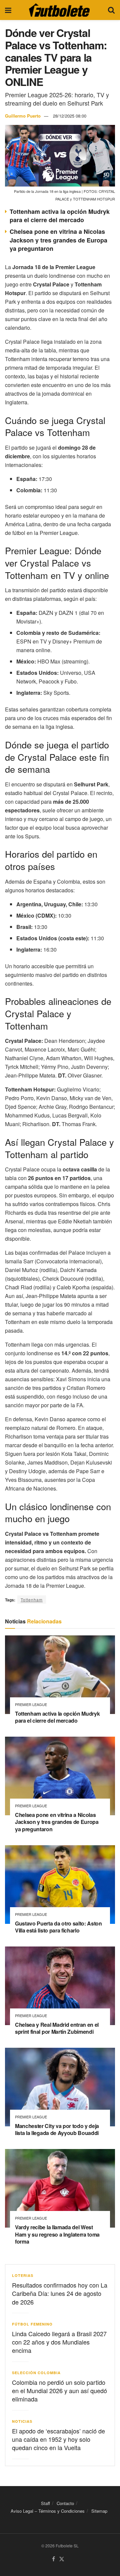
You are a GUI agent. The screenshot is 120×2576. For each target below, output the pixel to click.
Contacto (65, 2503)
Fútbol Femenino (32, 2324)
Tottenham (32, 1600)
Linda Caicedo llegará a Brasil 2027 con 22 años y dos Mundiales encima (59, 2342)
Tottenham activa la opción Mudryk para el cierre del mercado (60, 216)
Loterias (23, 2275)
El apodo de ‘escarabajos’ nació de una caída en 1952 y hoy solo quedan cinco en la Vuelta (58, 2439)
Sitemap (99, 2511)
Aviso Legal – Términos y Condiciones (48, 2511)
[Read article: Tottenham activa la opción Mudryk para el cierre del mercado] (60, 1675)
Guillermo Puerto (23, 116)
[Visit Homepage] (59, 10)
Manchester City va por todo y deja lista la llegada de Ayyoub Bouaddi (57, 2130)
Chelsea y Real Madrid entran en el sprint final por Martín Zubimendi (57, 2028)
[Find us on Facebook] (53, 2559)
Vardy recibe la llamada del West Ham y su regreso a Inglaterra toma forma (57, 2234)
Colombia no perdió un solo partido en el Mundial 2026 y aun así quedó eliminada (59, 2390)
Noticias (22, 2421)
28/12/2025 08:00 (70, 116)
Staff (45, 2503)
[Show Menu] (8, 10)
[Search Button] (111, 10)
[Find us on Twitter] (62, 2559)
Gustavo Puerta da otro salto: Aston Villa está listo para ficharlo (58, 1927)
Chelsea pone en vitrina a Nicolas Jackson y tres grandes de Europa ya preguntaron (58, 240)
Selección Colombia (36, 2373)
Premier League (31, 1705)
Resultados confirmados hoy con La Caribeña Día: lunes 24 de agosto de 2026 (60, 2293)
